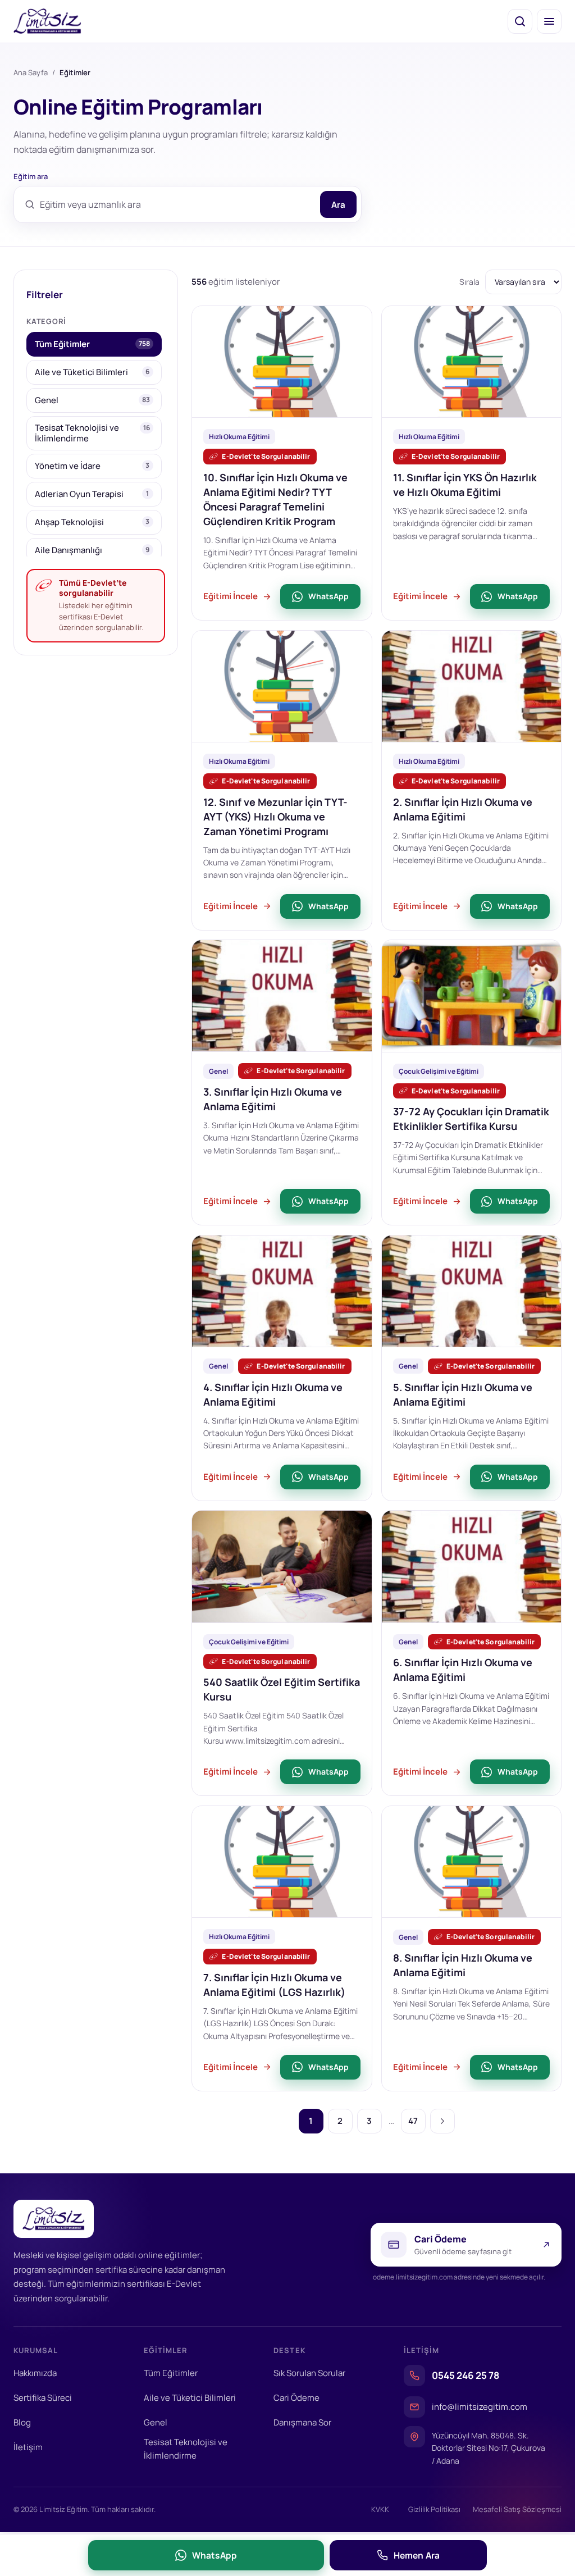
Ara (338, 205)
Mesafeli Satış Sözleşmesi (517, 2509)
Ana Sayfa (31, 72)
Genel (156, 2422)
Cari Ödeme (296, 2398)
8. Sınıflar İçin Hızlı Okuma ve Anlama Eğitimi (463, 1965)
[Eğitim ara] (520, 21)
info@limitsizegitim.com (480, 2407)
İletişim (28, 2447)
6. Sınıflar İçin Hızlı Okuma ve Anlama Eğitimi (463, 1670)
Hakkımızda (35, 2373)
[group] (96, 444)
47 (413, 2121)
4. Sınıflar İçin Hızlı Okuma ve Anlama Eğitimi (273, 1394)
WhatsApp (328, 596)
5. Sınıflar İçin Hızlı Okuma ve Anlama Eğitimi (463, 1394)
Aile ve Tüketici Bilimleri (190, 2398)
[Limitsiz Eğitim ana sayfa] (47, 21)
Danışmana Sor (302, 2422)
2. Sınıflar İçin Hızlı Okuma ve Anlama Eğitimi (463, 809)
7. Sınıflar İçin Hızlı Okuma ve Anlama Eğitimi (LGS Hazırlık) (274, 1985)
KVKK (380, 2509)
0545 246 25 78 (466, 2375)
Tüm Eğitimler (171, 2373)
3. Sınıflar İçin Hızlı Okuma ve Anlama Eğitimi (273, 1099)
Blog (22, 2422)
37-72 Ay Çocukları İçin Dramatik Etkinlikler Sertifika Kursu (471, 1119)
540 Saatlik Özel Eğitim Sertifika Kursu (282, 1689)
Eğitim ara (31, 176)
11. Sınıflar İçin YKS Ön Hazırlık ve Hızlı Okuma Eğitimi (465, 485)
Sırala (469, 282)
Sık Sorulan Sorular (309, 2373)
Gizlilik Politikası (434, 2509)
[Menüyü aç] (549, 21)
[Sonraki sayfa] (442, 2121)
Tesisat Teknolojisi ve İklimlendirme (186, 2449)
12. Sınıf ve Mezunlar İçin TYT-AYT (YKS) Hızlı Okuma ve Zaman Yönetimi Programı (275, 817)
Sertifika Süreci (43, 2398)
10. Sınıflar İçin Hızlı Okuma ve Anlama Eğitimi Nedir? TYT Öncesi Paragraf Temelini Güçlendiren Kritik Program (275, 499)
